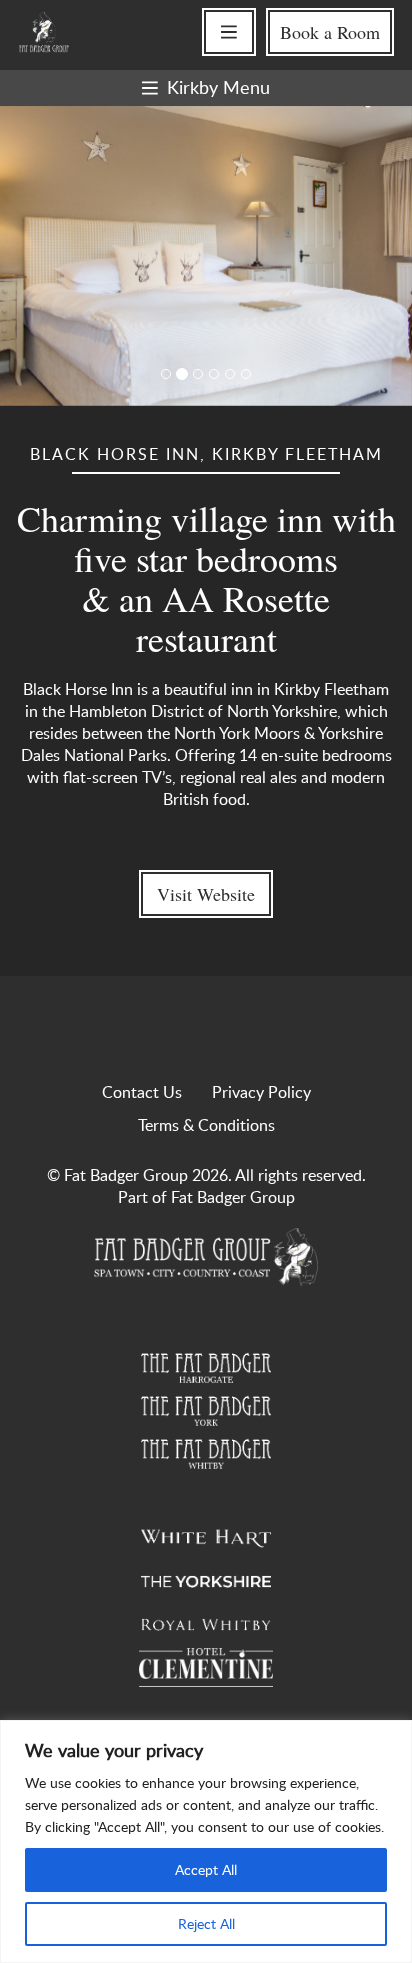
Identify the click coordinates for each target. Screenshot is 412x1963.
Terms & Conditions (206, 1125)
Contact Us (142, 1092)
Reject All (206, 1923)
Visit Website (206, 894)
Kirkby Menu (218, 87)
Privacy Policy (261, 1092)
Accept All (206, 1869)
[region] (206, 1841)
